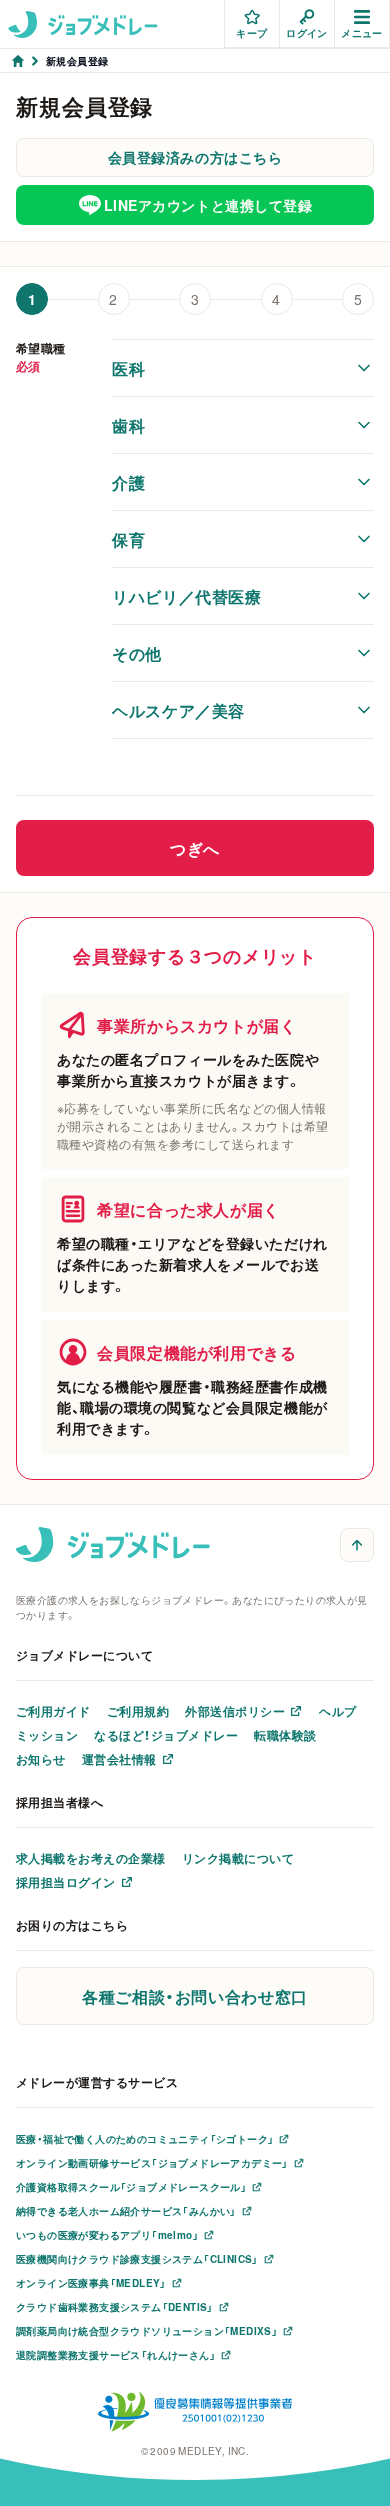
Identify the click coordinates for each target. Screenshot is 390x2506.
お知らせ (41, 1759)
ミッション (47, 1735)
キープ (251, 32)
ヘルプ (337, 1711)
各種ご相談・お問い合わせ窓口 (195, 1996)
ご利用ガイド (53, 1711)
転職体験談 (285, 1735)
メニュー (362, 32)
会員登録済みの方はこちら (195, 157)
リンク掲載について (238, 1858)
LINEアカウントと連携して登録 (208, 205)
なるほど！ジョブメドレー (166, 1735)
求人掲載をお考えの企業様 (91, 1858)
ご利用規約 (138, 1711)
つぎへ (195, 848)
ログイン (307, 32)
